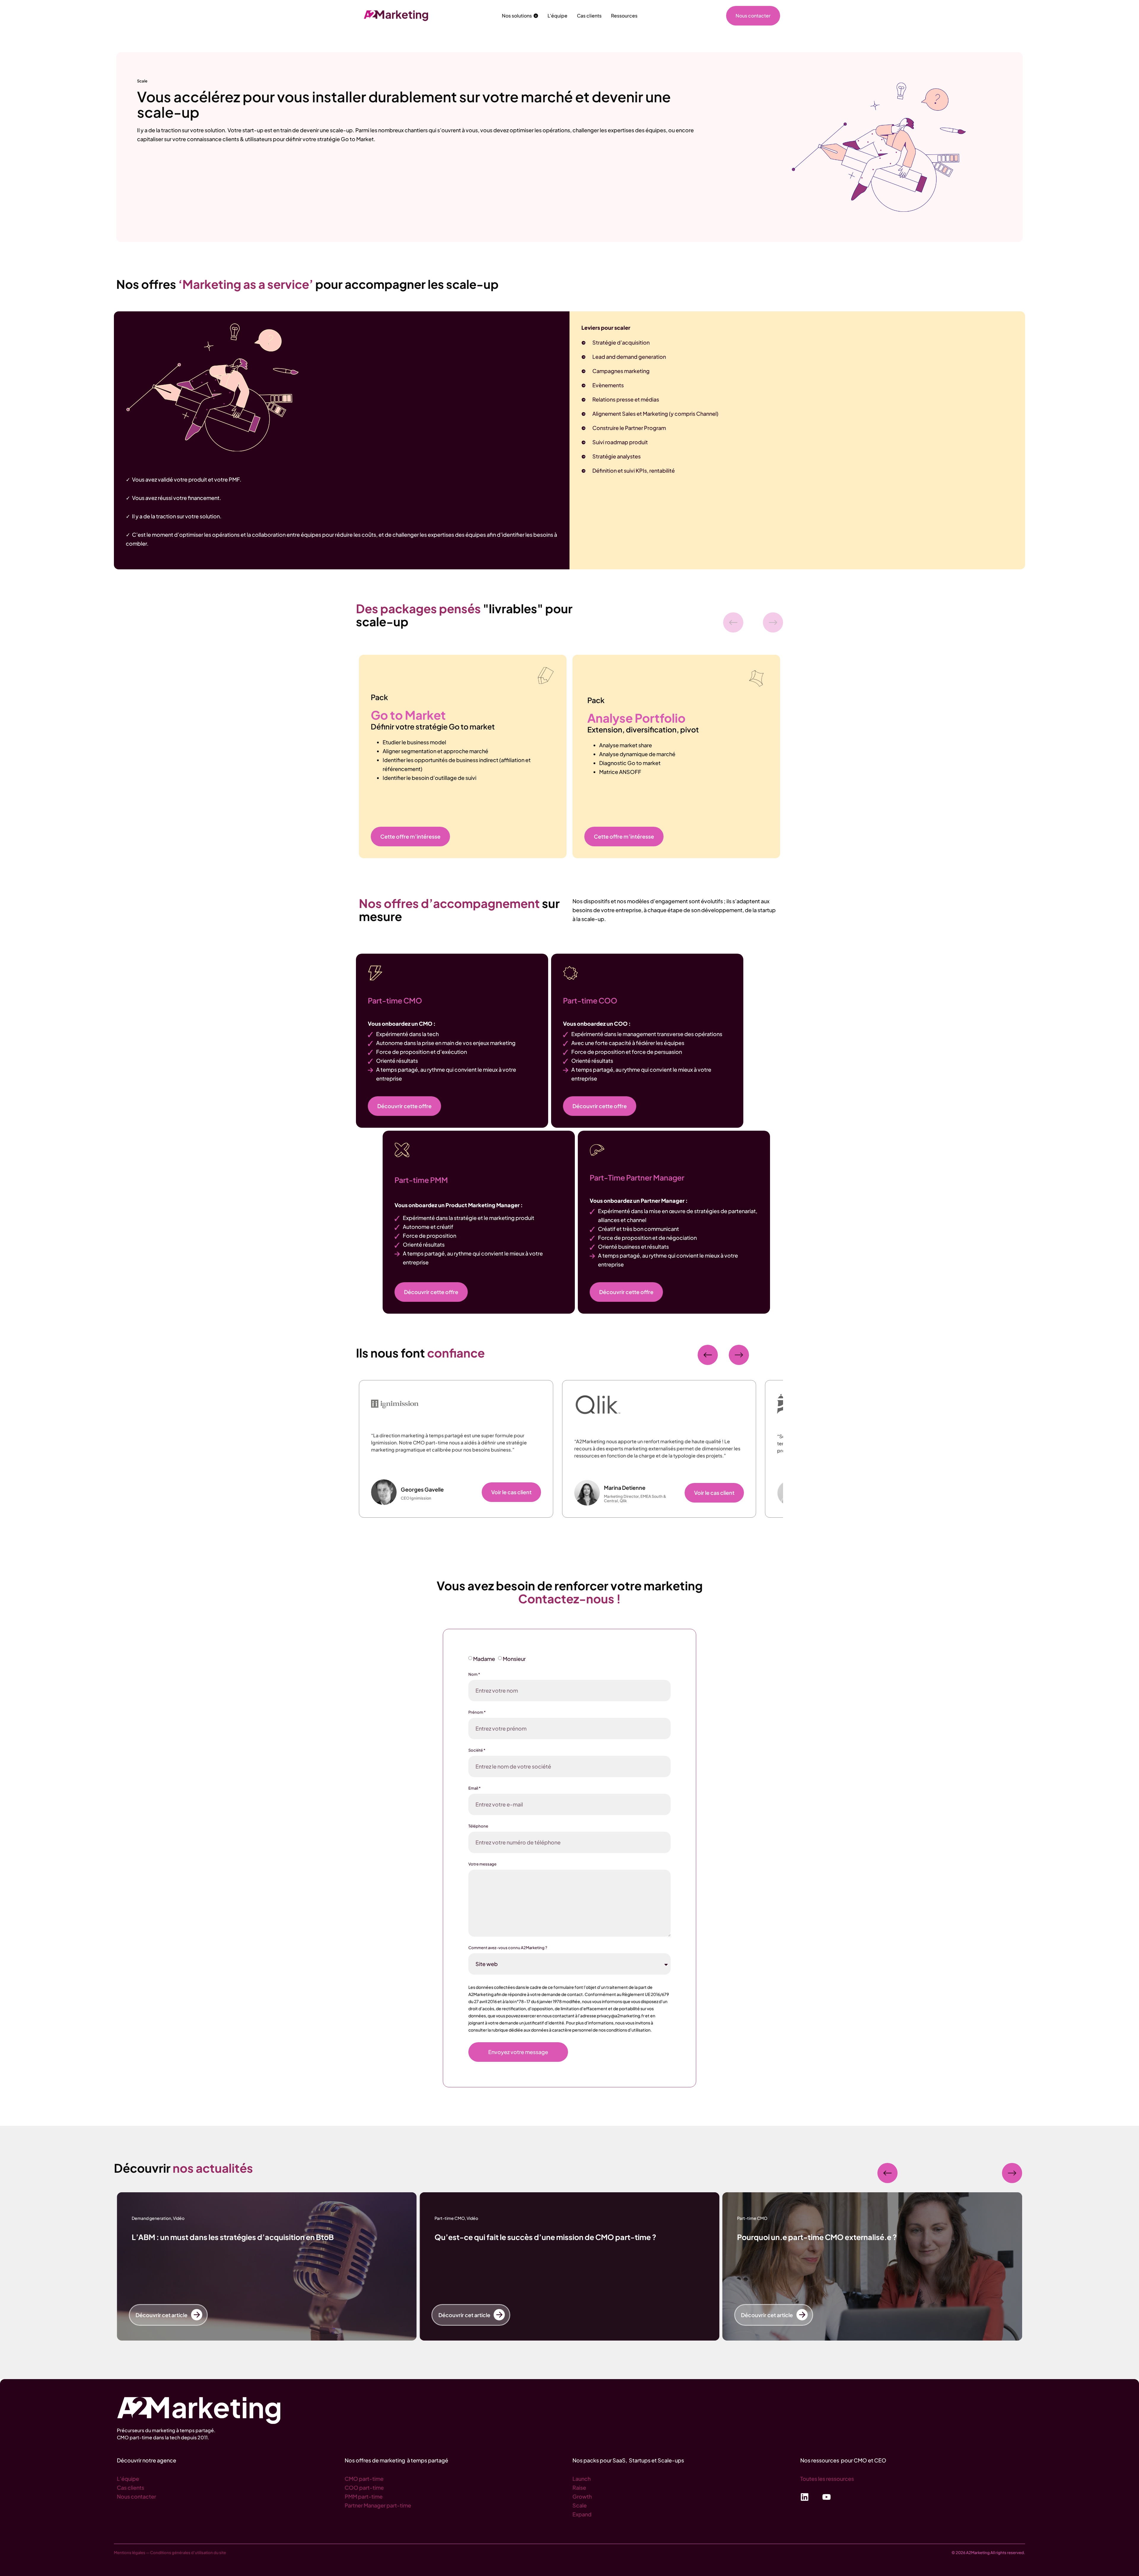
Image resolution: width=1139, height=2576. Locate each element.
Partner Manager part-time (378, 2505)
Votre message (482, 1864)
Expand (582, 2514)
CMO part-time (364, 2479)
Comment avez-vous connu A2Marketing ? (508, 1948)
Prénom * (477, 1712)
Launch (582, 2479)
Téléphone (478, 1826)
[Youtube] (827, 2497)
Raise (579, 2487)
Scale (580, 2505)
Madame (484, 1659)
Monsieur (514, 1659)
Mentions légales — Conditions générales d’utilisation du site (170, 2553)
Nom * (474, 1674)
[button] (733, 622)
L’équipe (128, 2479)
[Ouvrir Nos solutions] (536, 16)
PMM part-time (364, 2496)
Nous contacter (136, 2496)
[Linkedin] (805, 2497)
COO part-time (364, 2487)
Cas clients (131, 2487)
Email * (474, 1788)
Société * (477, 1750)
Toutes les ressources (827, 2479)
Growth (582, 2496)
